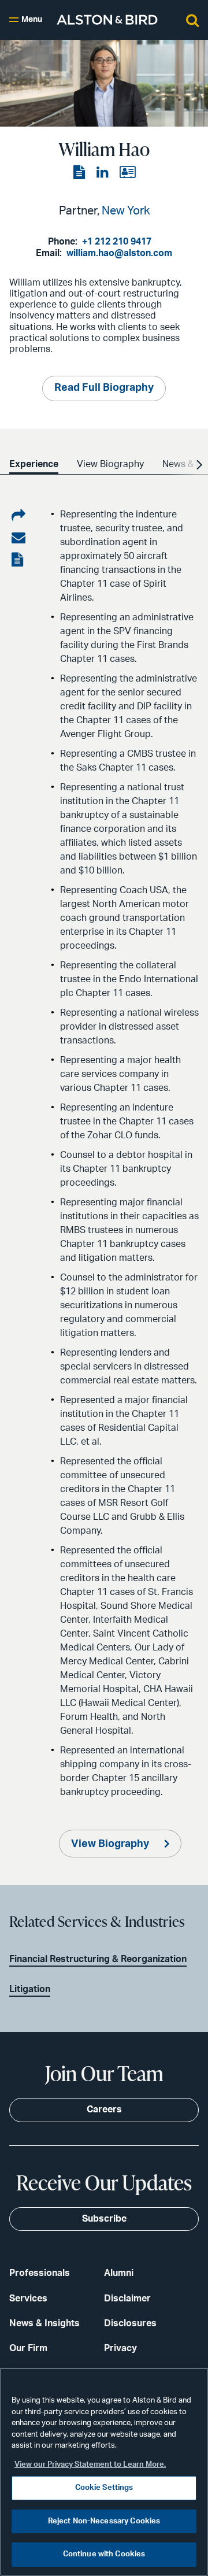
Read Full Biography (104, 388)
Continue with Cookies (104, 2554)
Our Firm (28, 2348)
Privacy (120, 2348)
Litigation (30, 1989)
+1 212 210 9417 (117, 242)
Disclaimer (127, 2299)
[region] (104, 2472)
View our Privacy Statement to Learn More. (90, 2465)
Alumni (119, 2273)
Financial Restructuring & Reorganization (98, 1959)
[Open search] (192, 20)
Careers (104, 2109)
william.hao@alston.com (119, 253)
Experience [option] (34, 464)
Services (28, 2299)
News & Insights (44, 2323)
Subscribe (104, 2219)
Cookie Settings (104, 2488)
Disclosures (130, 2323)
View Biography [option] (110, 464)
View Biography (111, 1844)
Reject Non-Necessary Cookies (104, 2521)
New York (126, 211)
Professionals (40, 2273)
